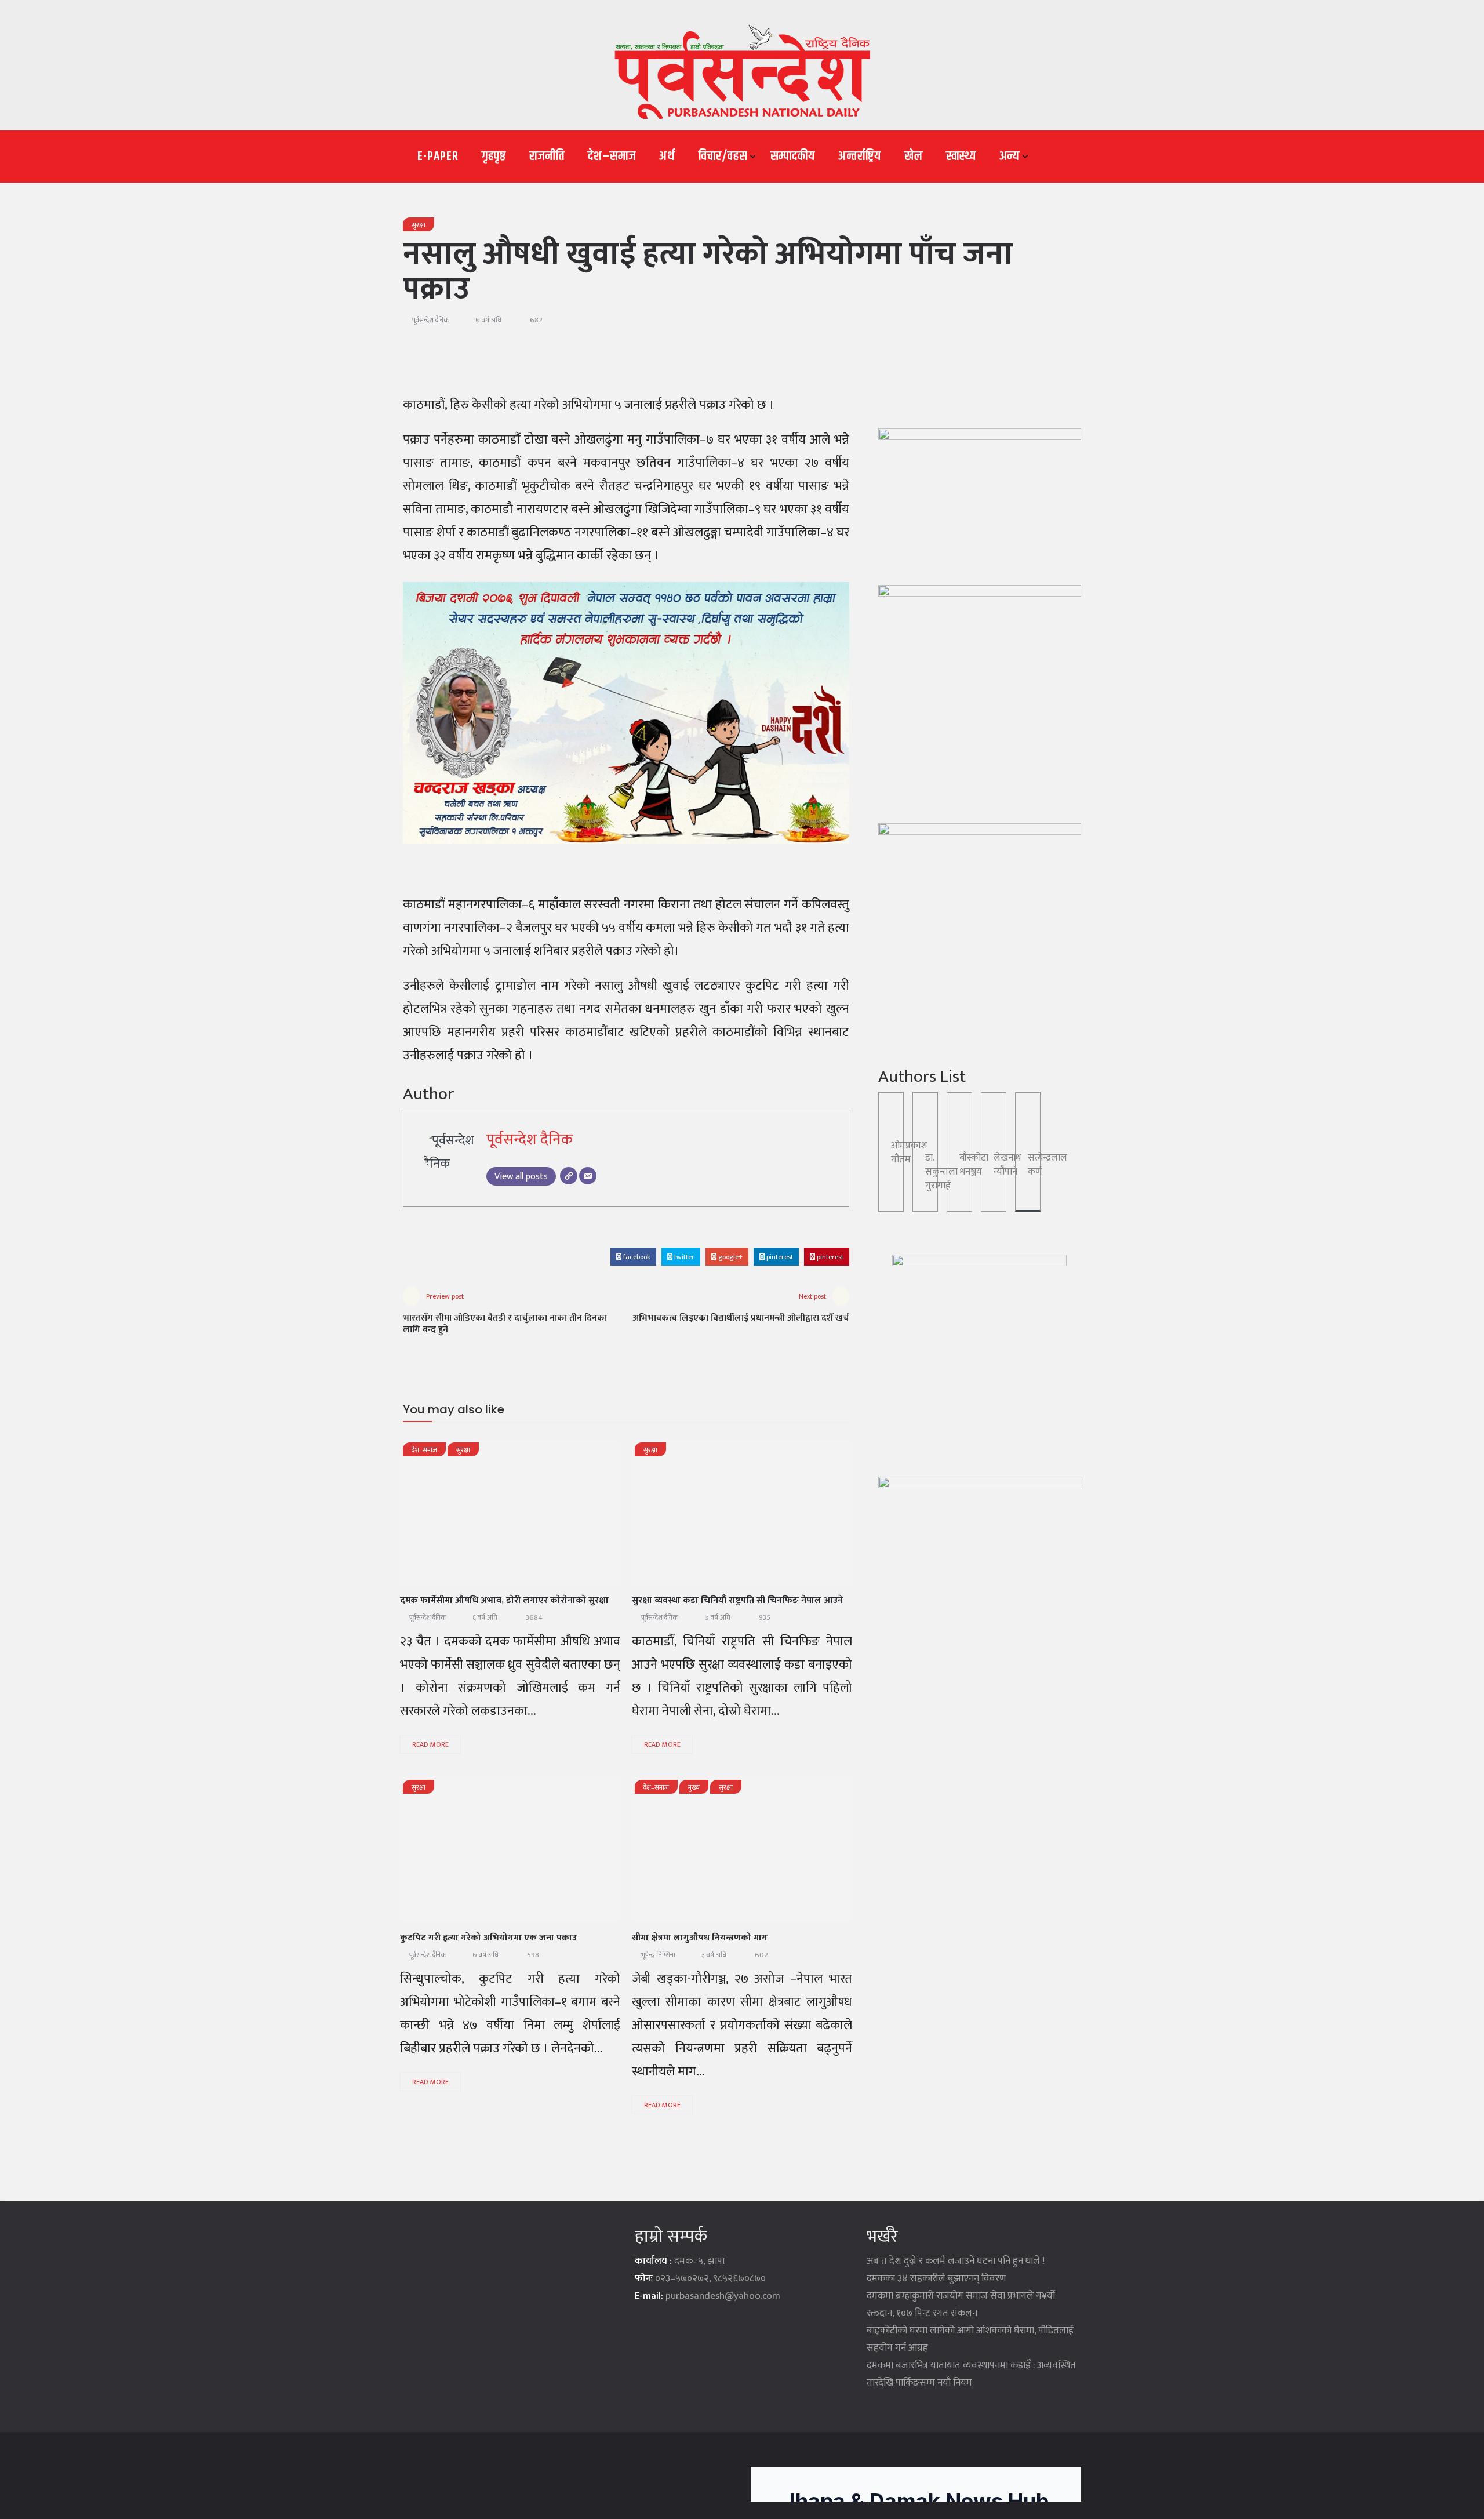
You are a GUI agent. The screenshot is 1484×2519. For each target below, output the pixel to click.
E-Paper (438, 157)
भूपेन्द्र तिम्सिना (658, 1955)
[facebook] (456, 1517)
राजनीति (547, 157)
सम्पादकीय (793, 157)
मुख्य (694, 1787)
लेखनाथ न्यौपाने (1007, 1165)
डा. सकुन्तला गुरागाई (941, 1172)
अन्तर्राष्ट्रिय (860, 157)
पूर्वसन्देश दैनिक (431, 320)
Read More (430, 1744)
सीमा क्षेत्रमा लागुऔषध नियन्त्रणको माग (700, 1938)
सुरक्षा (419, 225)
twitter (683, 1257)
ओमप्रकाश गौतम (909, 1153)
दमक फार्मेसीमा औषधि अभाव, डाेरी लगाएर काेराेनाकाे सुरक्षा (504, 1600)
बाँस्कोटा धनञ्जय (974, 1165)
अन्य (1010, 157)
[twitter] (486, 1517)
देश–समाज (612, 157)
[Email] (588, 1176)
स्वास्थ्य (961, 157)
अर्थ (667, 157)
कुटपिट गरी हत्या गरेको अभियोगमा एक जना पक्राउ (488, 1938)
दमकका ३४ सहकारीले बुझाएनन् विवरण (936, 2278)
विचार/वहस (723, 157)
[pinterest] (576, 1517)
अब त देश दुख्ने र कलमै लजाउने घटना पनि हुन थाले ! (956, 2261)
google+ (730, 1257)
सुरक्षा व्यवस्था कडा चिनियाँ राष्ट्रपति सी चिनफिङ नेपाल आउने (737, 1600)
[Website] (569, 1176)
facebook (636, 1257)
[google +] (516, 1517)
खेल (914, 157)
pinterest (779, 1257)
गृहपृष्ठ (494, 157)
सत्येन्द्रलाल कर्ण (1047, 1165)
